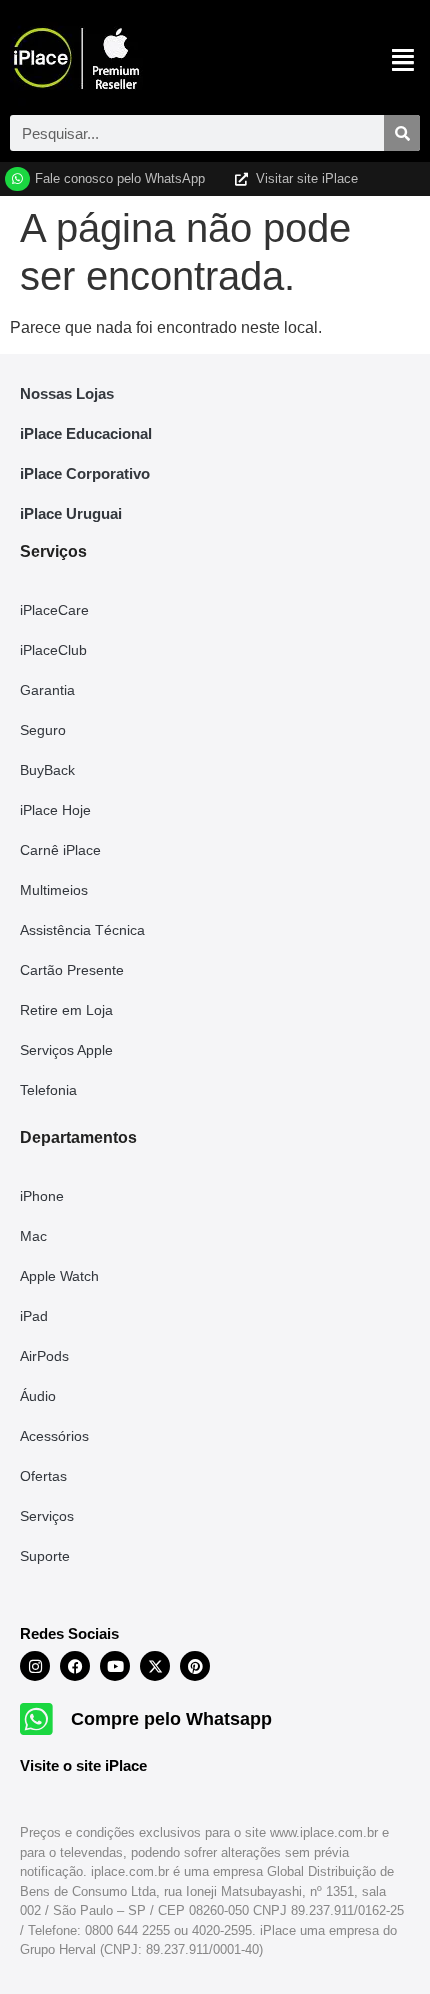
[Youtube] (115, 1666)
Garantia (47, 690)
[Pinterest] (195, 1666)
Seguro (43, 730)
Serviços (47, 1516)
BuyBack (47, 770)
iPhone (42, 1196)
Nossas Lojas (67, 393)
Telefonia (48, 1090)
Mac (33, 1236)
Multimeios (54, 890)
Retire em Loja (66, 1010)
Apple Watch (59, 1276)
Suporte (45, 1556)
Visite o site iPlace (83, 1765)
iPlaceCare (54, 610)
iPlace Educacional (86, 433)
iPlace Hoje (55, 810)
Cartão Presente (72, 970)
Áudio (38, 1396)
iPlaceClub (53, 650)
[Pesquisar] (402, 133)
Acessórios (54, 1436)
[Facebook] (75, 1666)
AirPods (44, 1356)
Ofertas (43, 1476)
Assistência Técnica (82, 930)
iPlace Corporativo (85, 473)
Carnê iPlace (60, 850)
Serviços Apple (66, 1050)
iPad (34, 1316)
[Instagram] (35, 1666)
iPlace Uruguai (71, 513)
